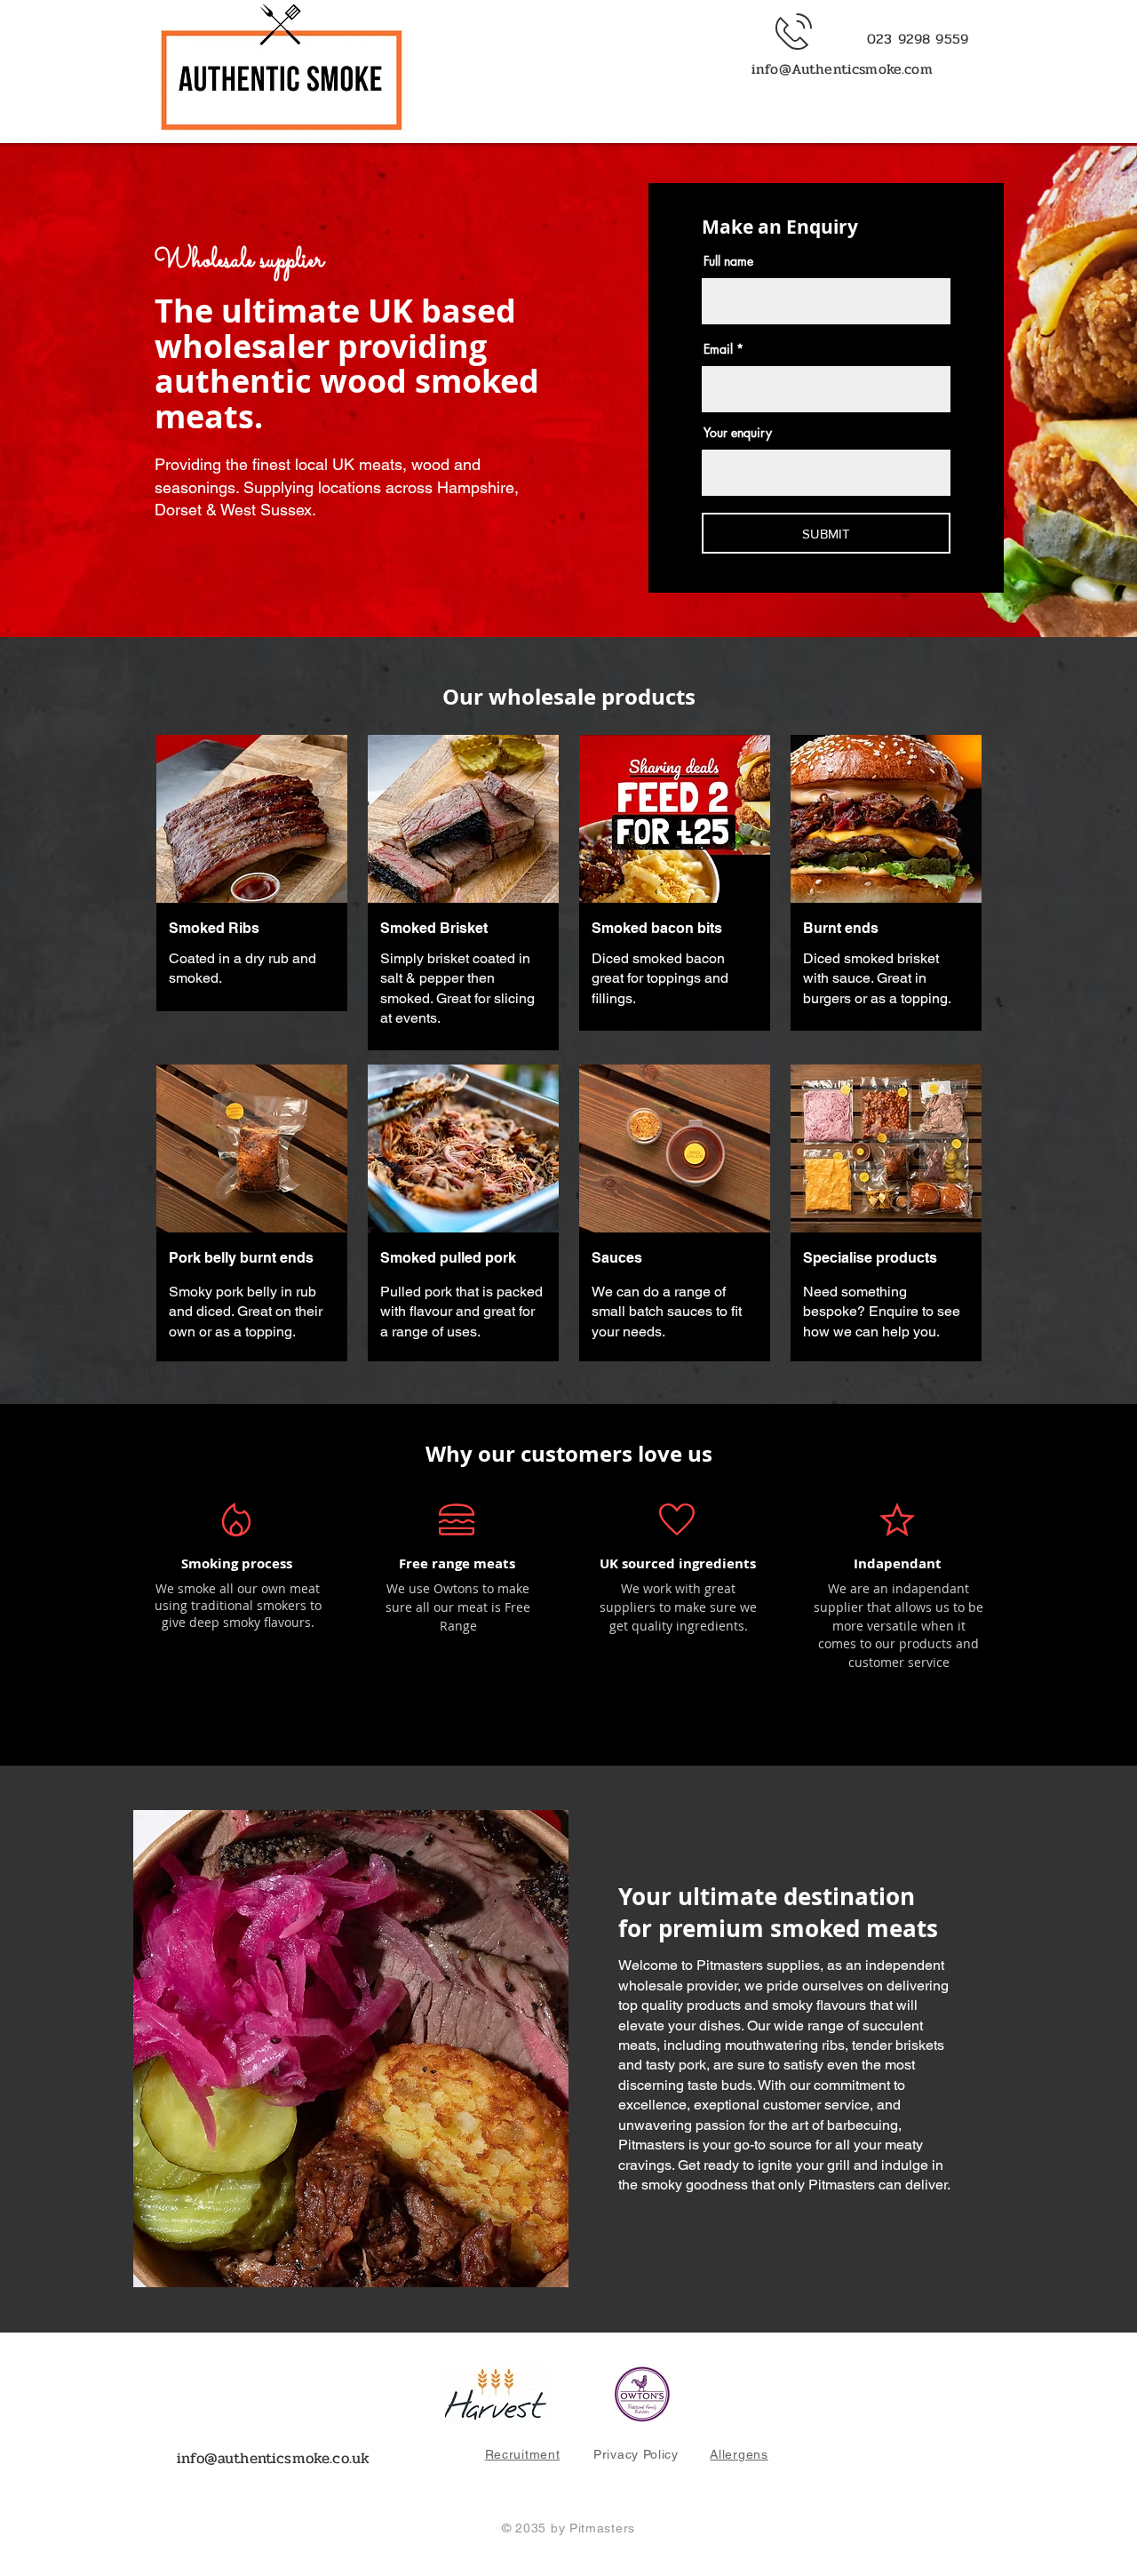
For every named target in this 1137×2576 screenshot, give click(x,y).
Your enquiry (738, 433)
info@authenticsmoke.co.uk (273, 2458)
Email (718, 349)
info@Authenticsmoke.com (842, 69)
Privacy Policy (636, 2454)
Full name (728, 261)
